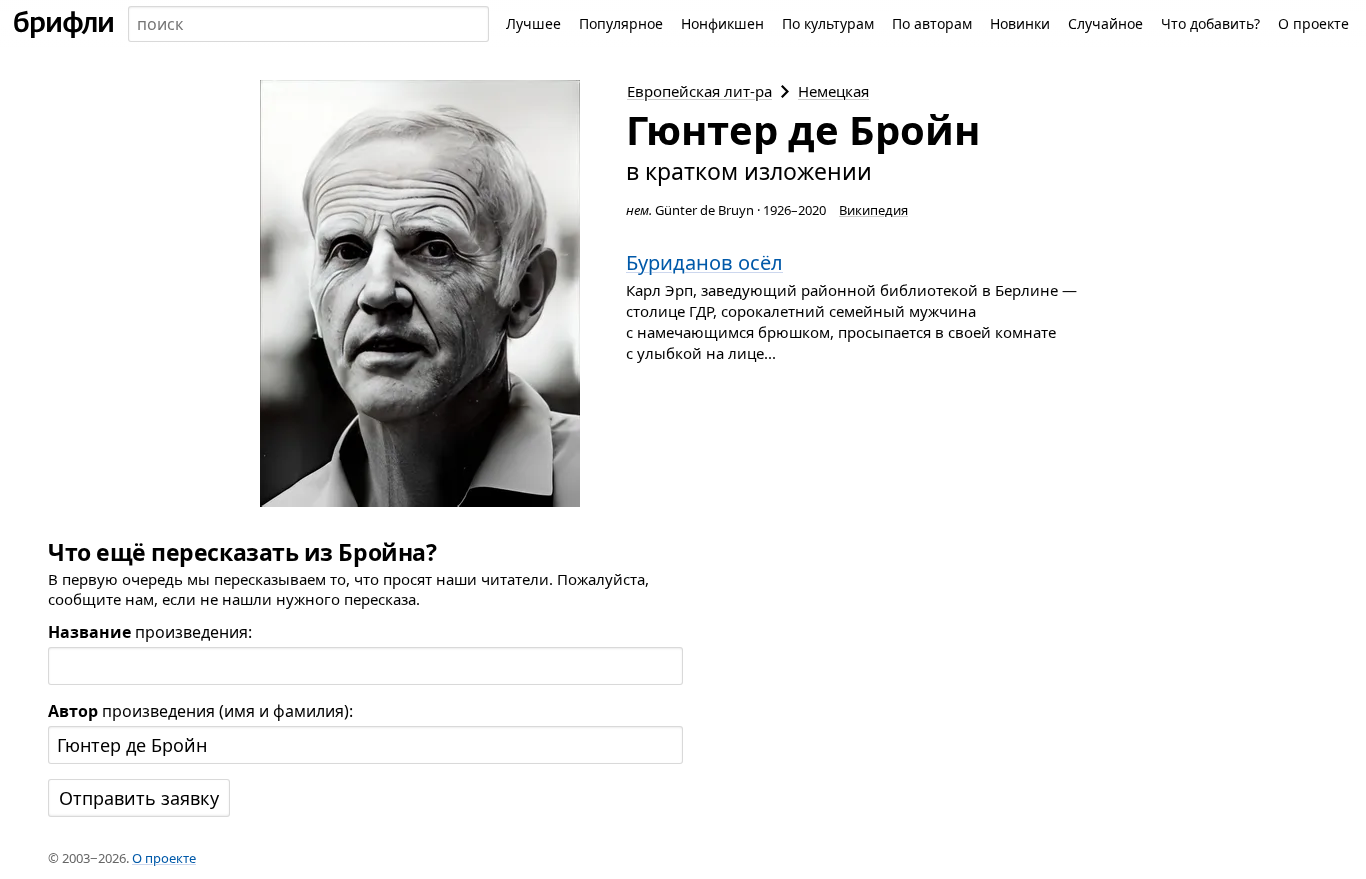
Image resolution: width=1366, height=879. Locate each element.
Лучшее (533, 23)
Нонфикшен (722, 23)
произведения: (150, 632)
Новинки (1020, 23)
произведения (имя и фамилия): (200, 711)
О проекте (1313, 23)
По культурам (828, 23)
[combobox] (308, 24)
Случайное (1105, 23)
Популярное (621, 23)
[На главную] (64, 24)
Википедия (873, 210)
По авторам (932, 23)
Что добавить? (1210, 23)
